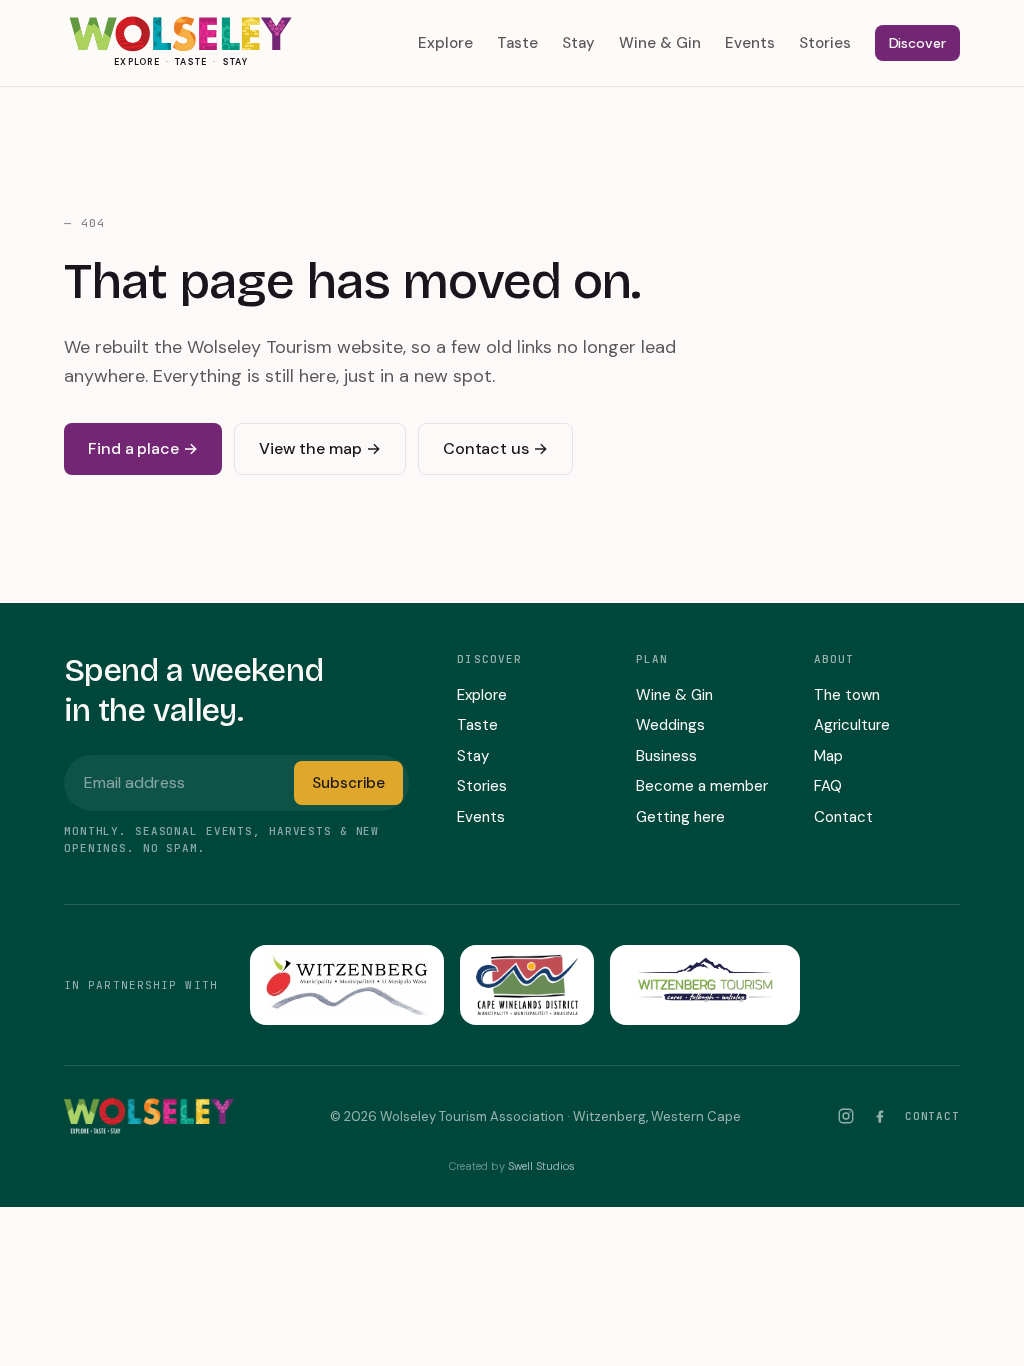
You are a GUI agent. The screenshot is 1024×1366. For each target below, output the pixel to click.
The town (847, 695)
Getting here (680, 817)
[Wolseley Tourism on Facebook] (880, 1116)
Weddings (670, 725)
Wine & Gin (660, 43)
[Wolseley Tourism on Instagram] (846, 1116)
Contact (843, 817)
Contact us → (495, 448)
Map (828, 756)
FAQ (828, 786)
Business (666, 756)
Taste (517, 43)
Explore (445, 43)
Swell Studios (541, 1166)
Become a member (702, 786)
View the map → (320, 448)
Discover (917, 43)
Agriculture (852, 725)
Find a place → (143, 448)
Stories (825, 43)
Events (750, 43)
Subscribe (348, 783)
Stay (578, 43)
